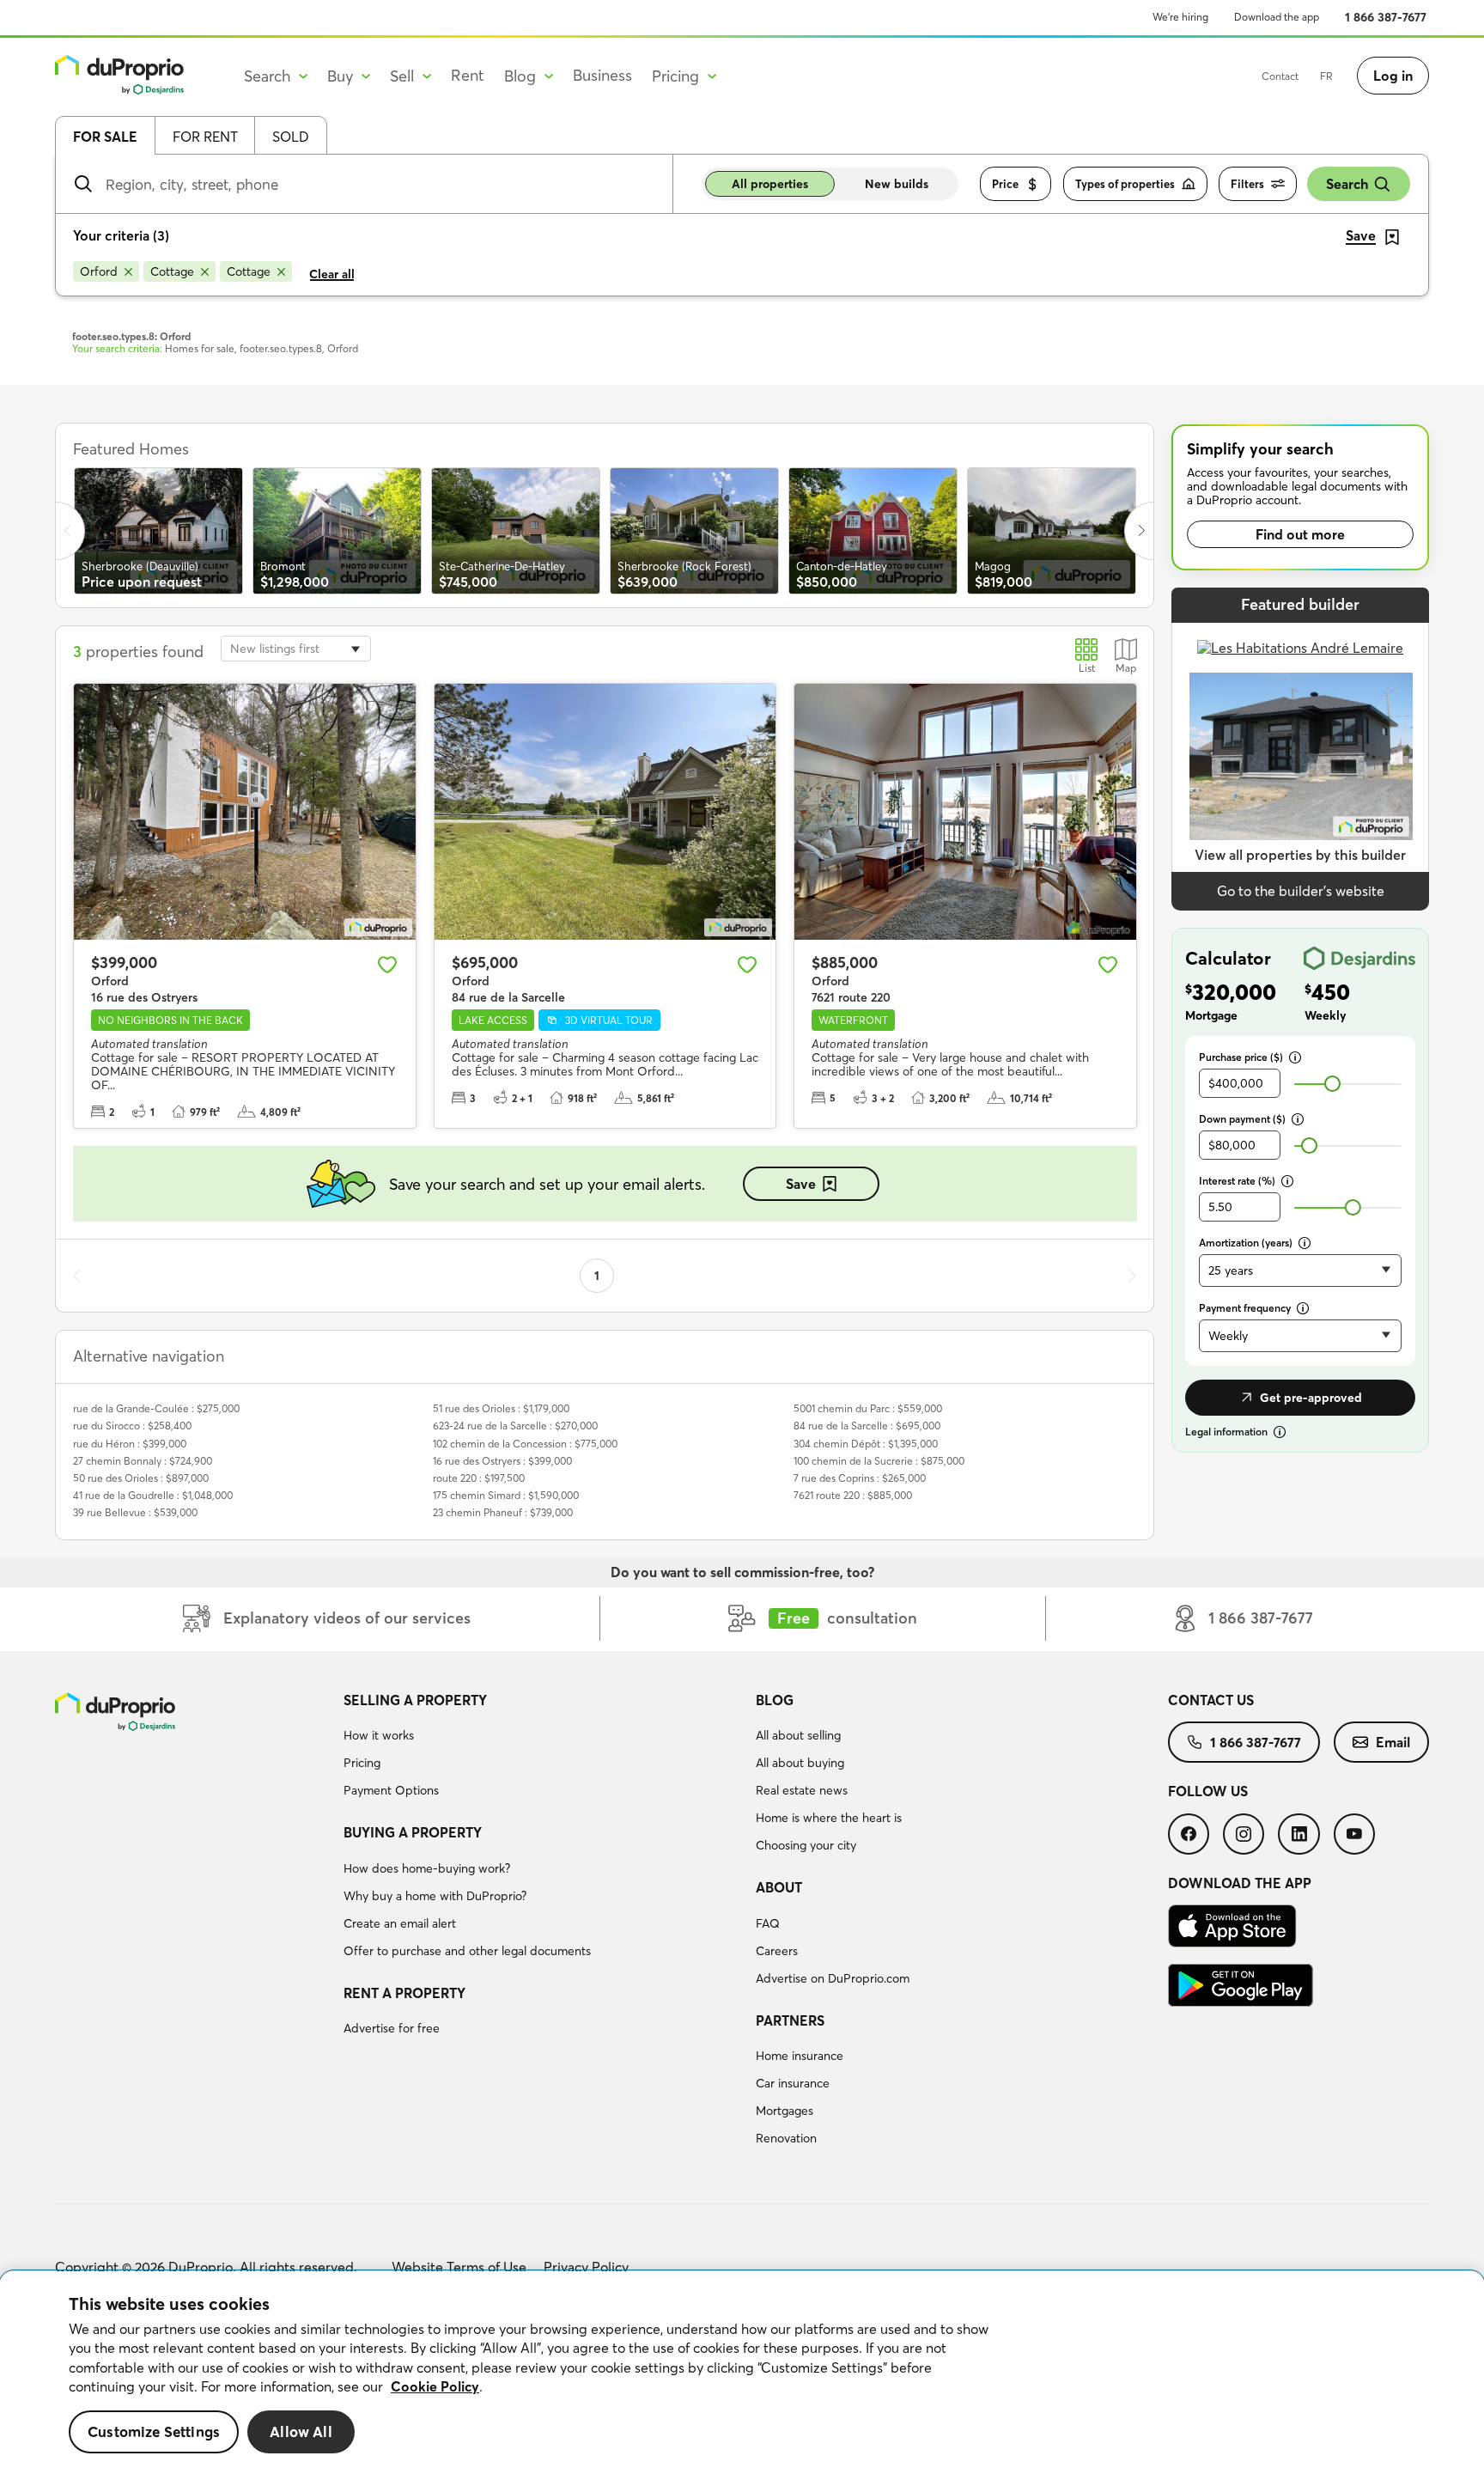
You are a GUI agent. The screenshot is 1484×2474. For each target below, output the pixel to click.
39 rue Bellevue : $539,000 (135, 1512)
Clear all (332, 274)
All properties (770, 184)
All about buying (800, 1763)
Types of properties (1125, 184)
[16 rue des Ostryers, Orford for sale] (245, 812)
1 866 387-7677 (1386, 17)
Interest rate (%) (1237, 1181)
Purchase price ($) (1241, 1057)
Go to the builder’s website (1301, 891)
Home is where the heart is (829, 1818)
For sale (105, 137)
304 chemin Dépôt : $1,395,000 (866, 1444)
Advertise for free (392, 2028)
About (779, 1887)
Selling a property (415, 1700)
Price (1005, 184)
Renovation (786, 2138)
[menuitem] (543, 1748)
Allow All (301, 2431)
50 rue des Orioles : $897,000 (141, 1478)
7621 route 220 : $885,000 (853, 1495)
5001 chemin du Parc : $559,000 (868, 1408)
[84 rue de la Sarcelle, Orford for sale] (605, 812)
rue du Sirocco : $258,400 (132, 1426)
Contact (1280, 76)
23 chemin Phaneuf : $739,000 (503, 1512)
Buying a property (413, 1832)
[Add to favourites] (387, 965)
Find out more (1300, 534)
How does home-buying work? (427, 1868)
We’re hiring (1180, 17)
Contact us (1211, 1700)
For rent (205, 137)
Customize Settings (154, 2431)
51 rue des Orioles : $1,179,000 (501, 1408)
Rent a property (404, 1993)
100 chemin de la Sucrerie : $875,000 (879, 1461)
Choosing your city (806, 1845)
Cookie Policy (435, 2386)
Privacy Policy (586, 2267)
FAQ (768, 1923)
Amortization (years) (1246, 1243)
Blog (775, 1700)
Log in (1393, 76)
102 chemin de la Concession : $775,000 (525, 1444)
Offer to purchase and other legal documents (467, 1951)
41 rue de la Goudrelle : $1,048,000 (153, 1495)
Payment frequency (1245, 1308)
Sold (291, 137)
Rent (468, 75)
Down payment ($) (1242, 1119)
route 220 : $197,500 (479, 1478)
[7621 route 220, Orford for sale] (965, 812)
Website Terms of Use (459, 2267)
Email (1393, 1742)
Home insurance (800, 2056)
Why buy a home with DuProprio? (435, 1896)
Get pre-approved (1311, 1398)
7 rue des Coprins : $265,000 (860, 1478)
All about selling (798, 1735)
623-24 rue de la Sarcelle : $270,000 (515, 1426)
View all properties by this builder (1300, 855)
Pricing (362, 1763)
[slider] (1332, 1084)
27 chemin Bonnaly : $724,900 (143, 1461)
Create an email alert (400, 1923)
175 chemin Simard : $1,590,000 (506, 1495)
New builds (897, 184)
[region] (742, 2373)
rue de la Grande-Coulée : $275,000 (156, 1408)
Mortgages (785, 2111)
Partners (790, 2020)
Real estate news (802, 1790)
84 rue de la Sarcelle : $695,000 (867, 1426)
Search (1347, 184)
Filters (1247, 184)
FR (1326, 76)
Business (602, 75)
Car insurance (793, 2083)
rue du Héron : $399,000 (130, 1444)
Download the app (1277, 17)
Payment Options (391, 1790)
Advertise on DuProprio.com (833, 1978)
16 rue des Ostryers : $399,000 (502, 1461)
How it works (379, 1735)
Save (801, 1184)
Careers (777, 1951)
